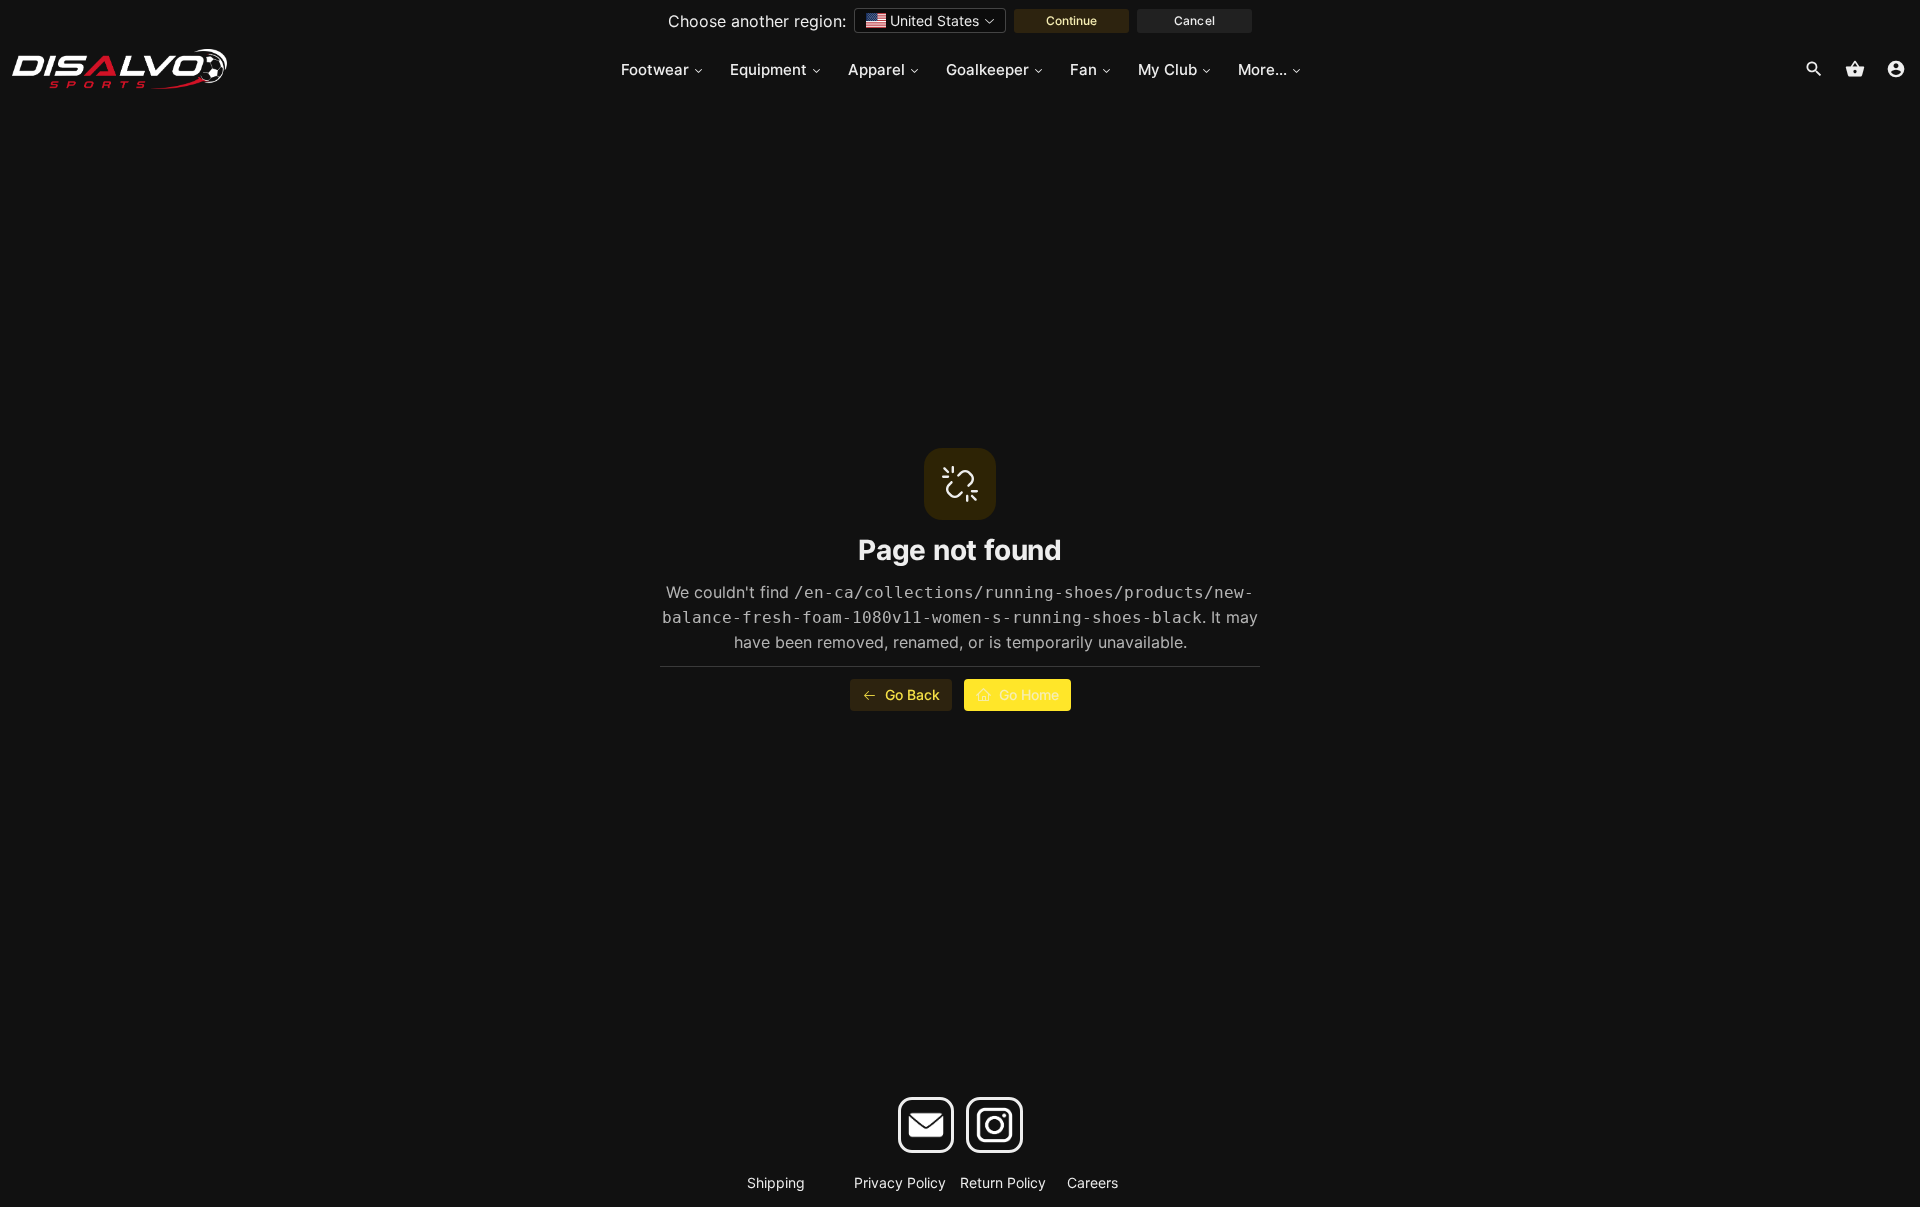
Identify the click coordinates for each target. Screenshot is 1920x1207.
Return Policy (1003, 1182)
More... (1262, 69)
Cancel (1194, 20)
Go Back (912, 694)
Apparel (876, 69)
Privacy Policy (900, 1182)
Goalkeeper (987, 69)
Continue (1071, 20)
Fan (1083, 69)
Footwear (655, 69)
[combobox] (930, 20)
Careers (1092, 1182)
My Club (1167, 69)
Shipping (776, 1182)
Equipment (768, 69)
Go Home (1029, 694)
